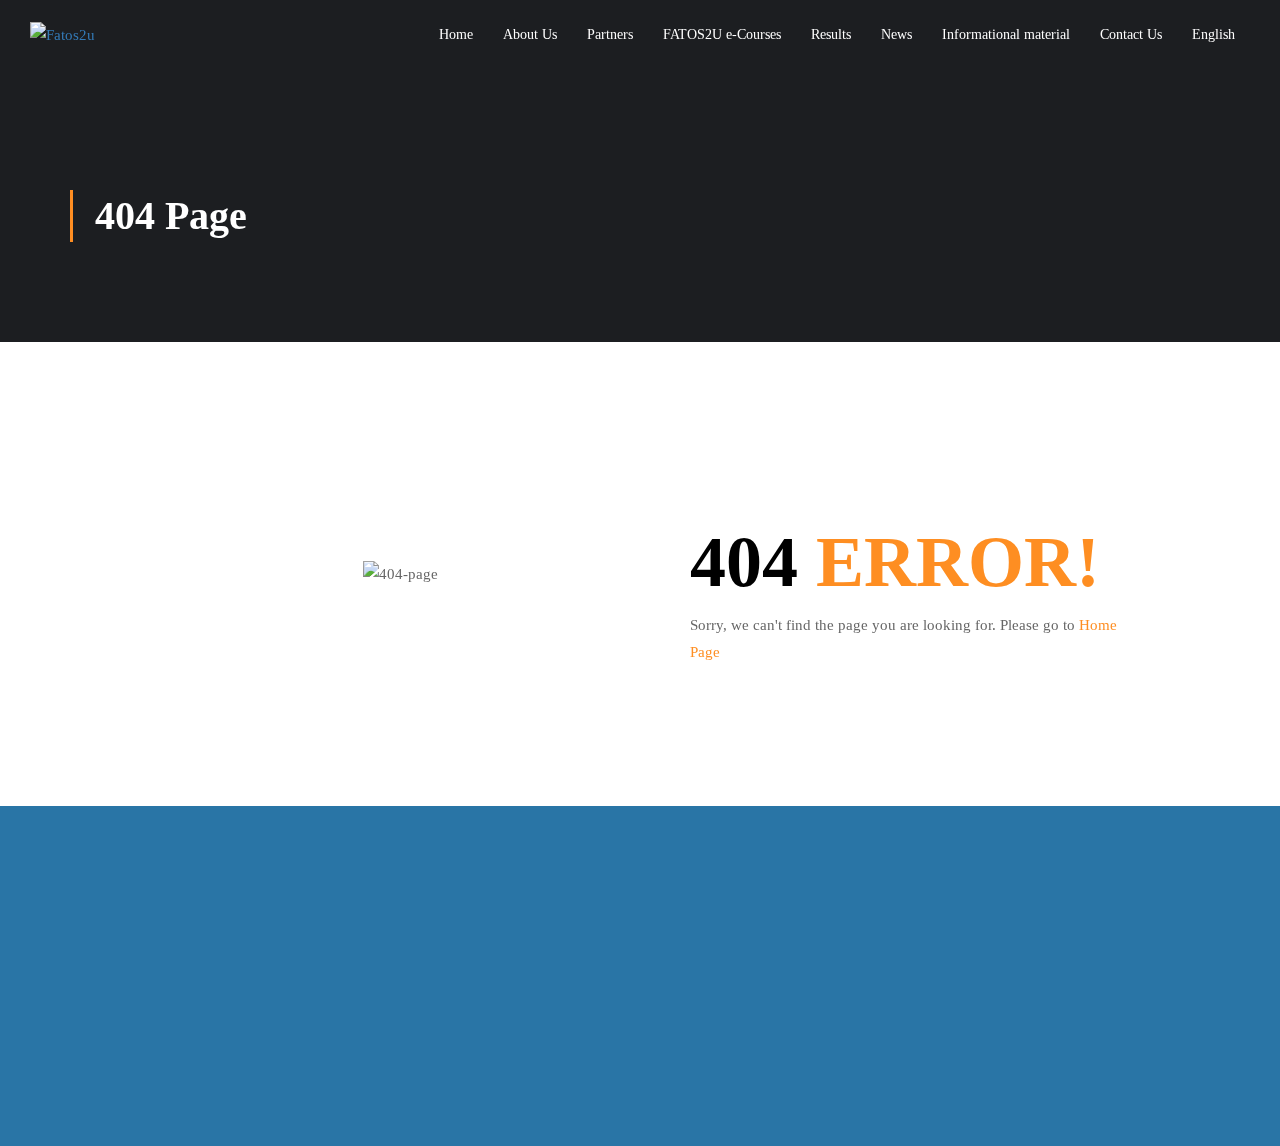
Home (456, 34)
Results (831, 34)
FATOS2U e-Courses (722, 34)
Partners (610, 34)
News (896, 34)
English (1213, 34)
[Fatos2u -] (120, 35)
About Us (530, 34)
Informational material (1006, 34)
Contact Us (1131, 34)
